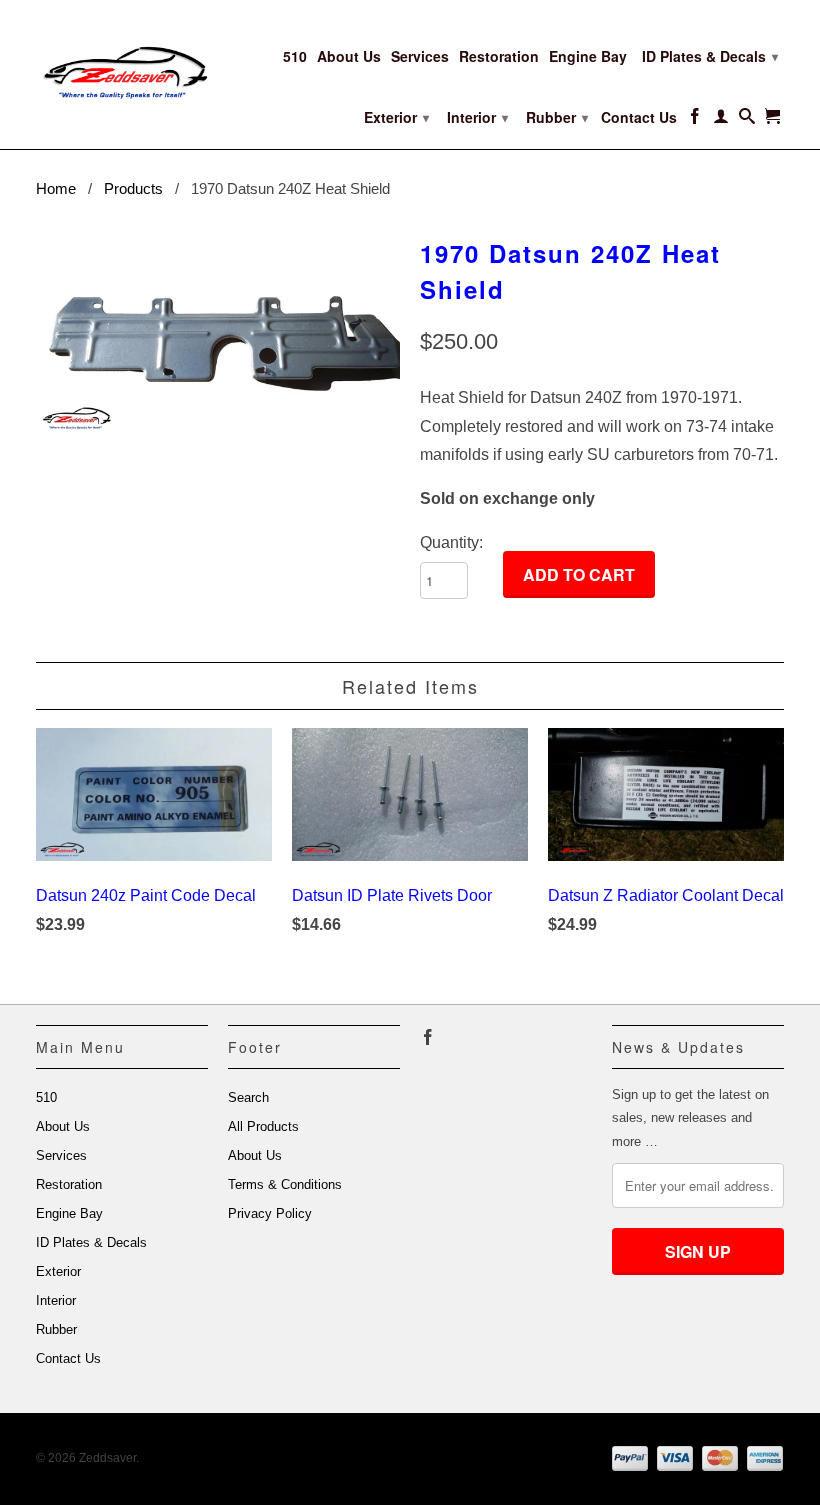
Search (248, 1097)
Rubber (557, 117)
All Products (263, 1126)
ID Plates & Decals (710, 56)
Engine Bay (588, 56)
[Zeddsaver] (122, 60)
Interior (477, 117)
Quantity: (451, 542)
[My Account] (721, 120)
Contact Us (639, 117)
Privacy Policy (270, 1213)
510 (295, 56)
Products (133, 188)
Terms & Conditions (285, 1184)
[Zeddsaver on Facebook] (695, 120)
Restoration (499, 56)
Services (420, 56)
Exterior (396, 117)
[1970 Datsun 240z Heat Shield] (218, 333)
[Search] (747, 120)
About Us (349, 56)
